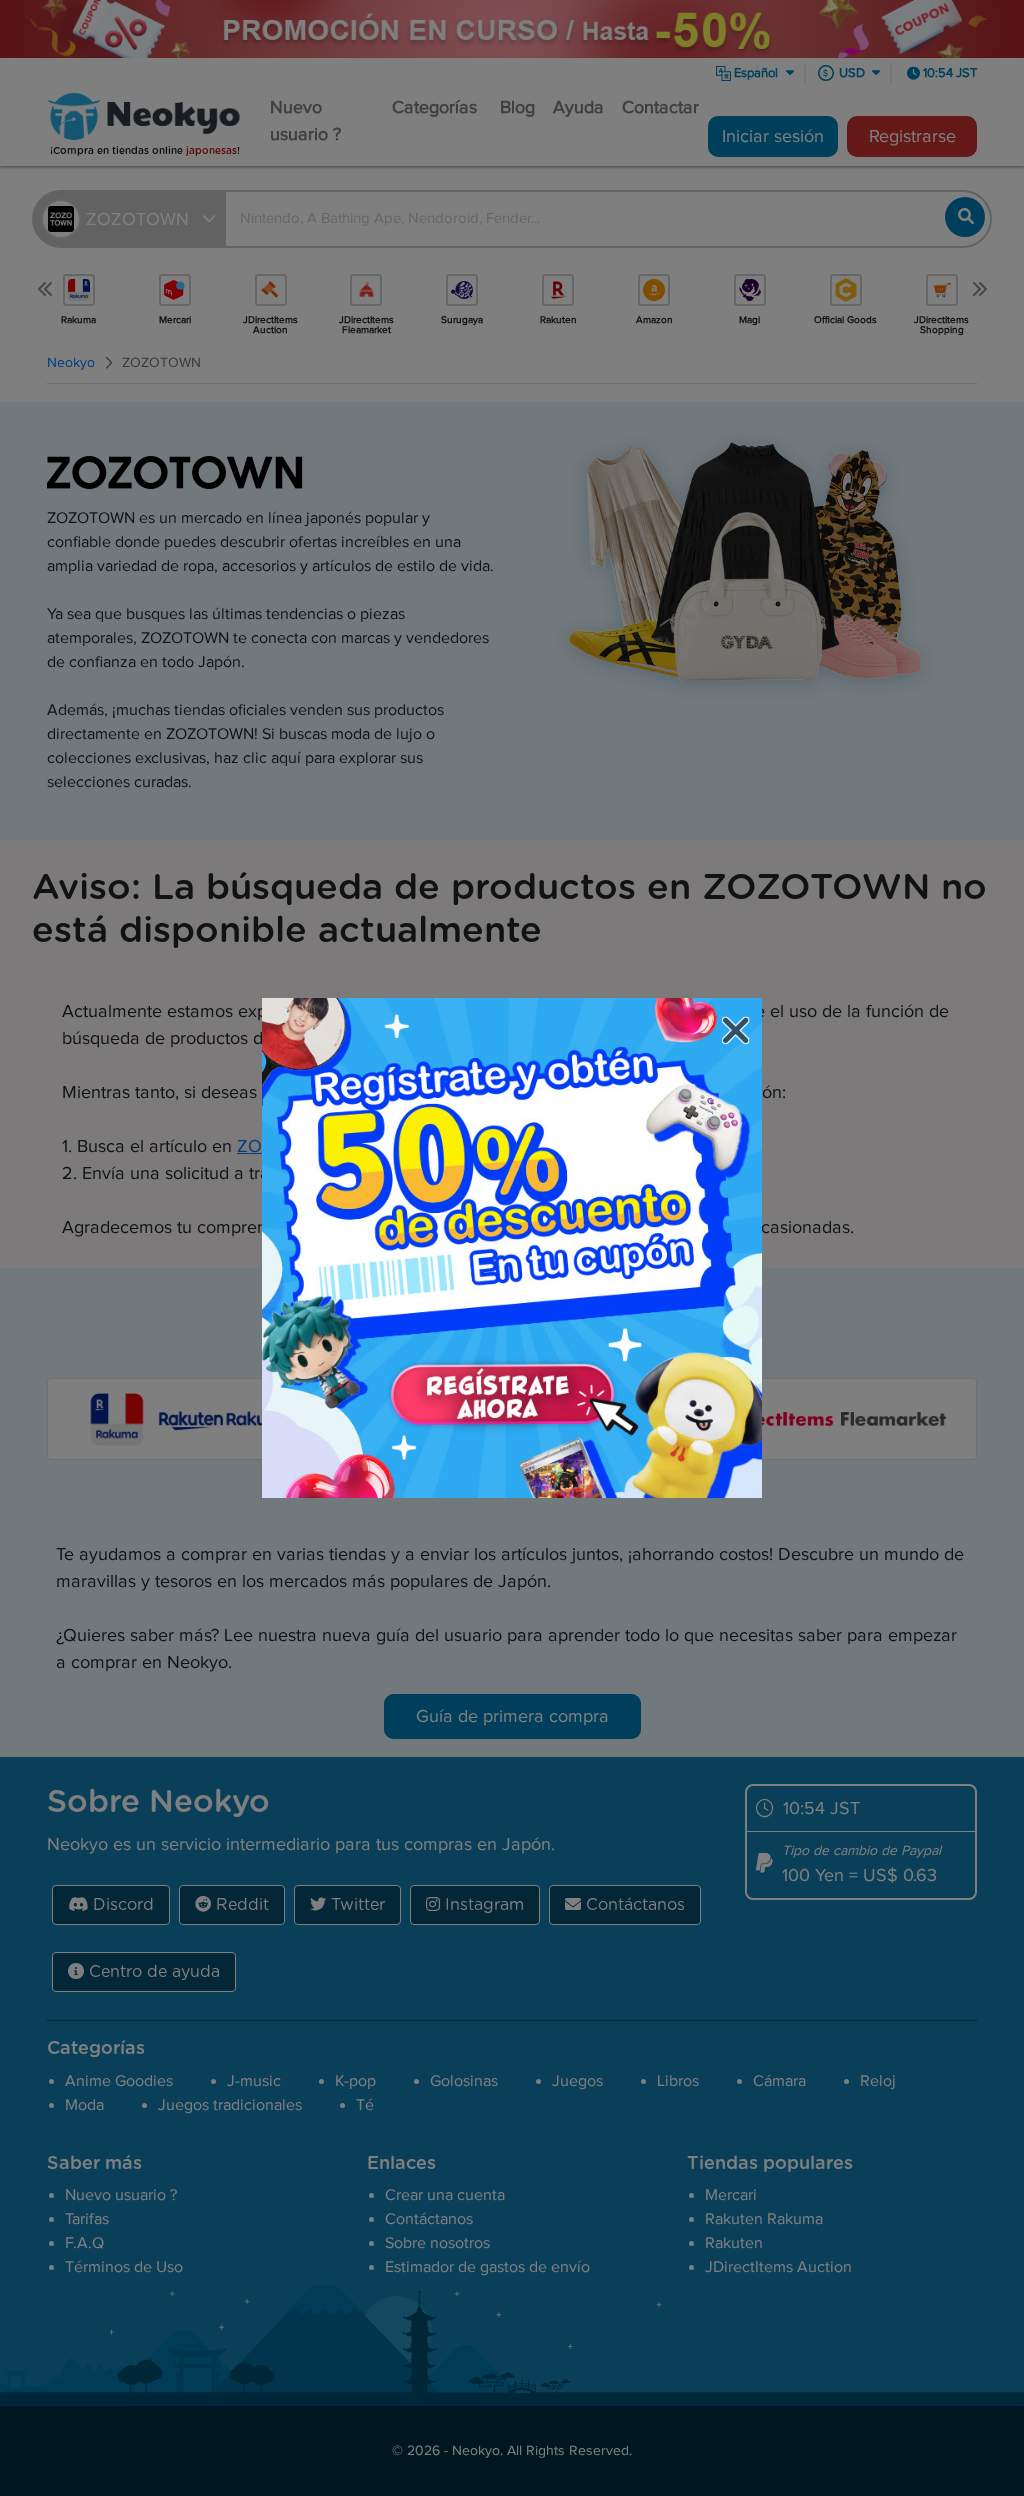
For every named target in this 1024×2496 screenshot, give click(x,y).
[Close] (738, 1033)
